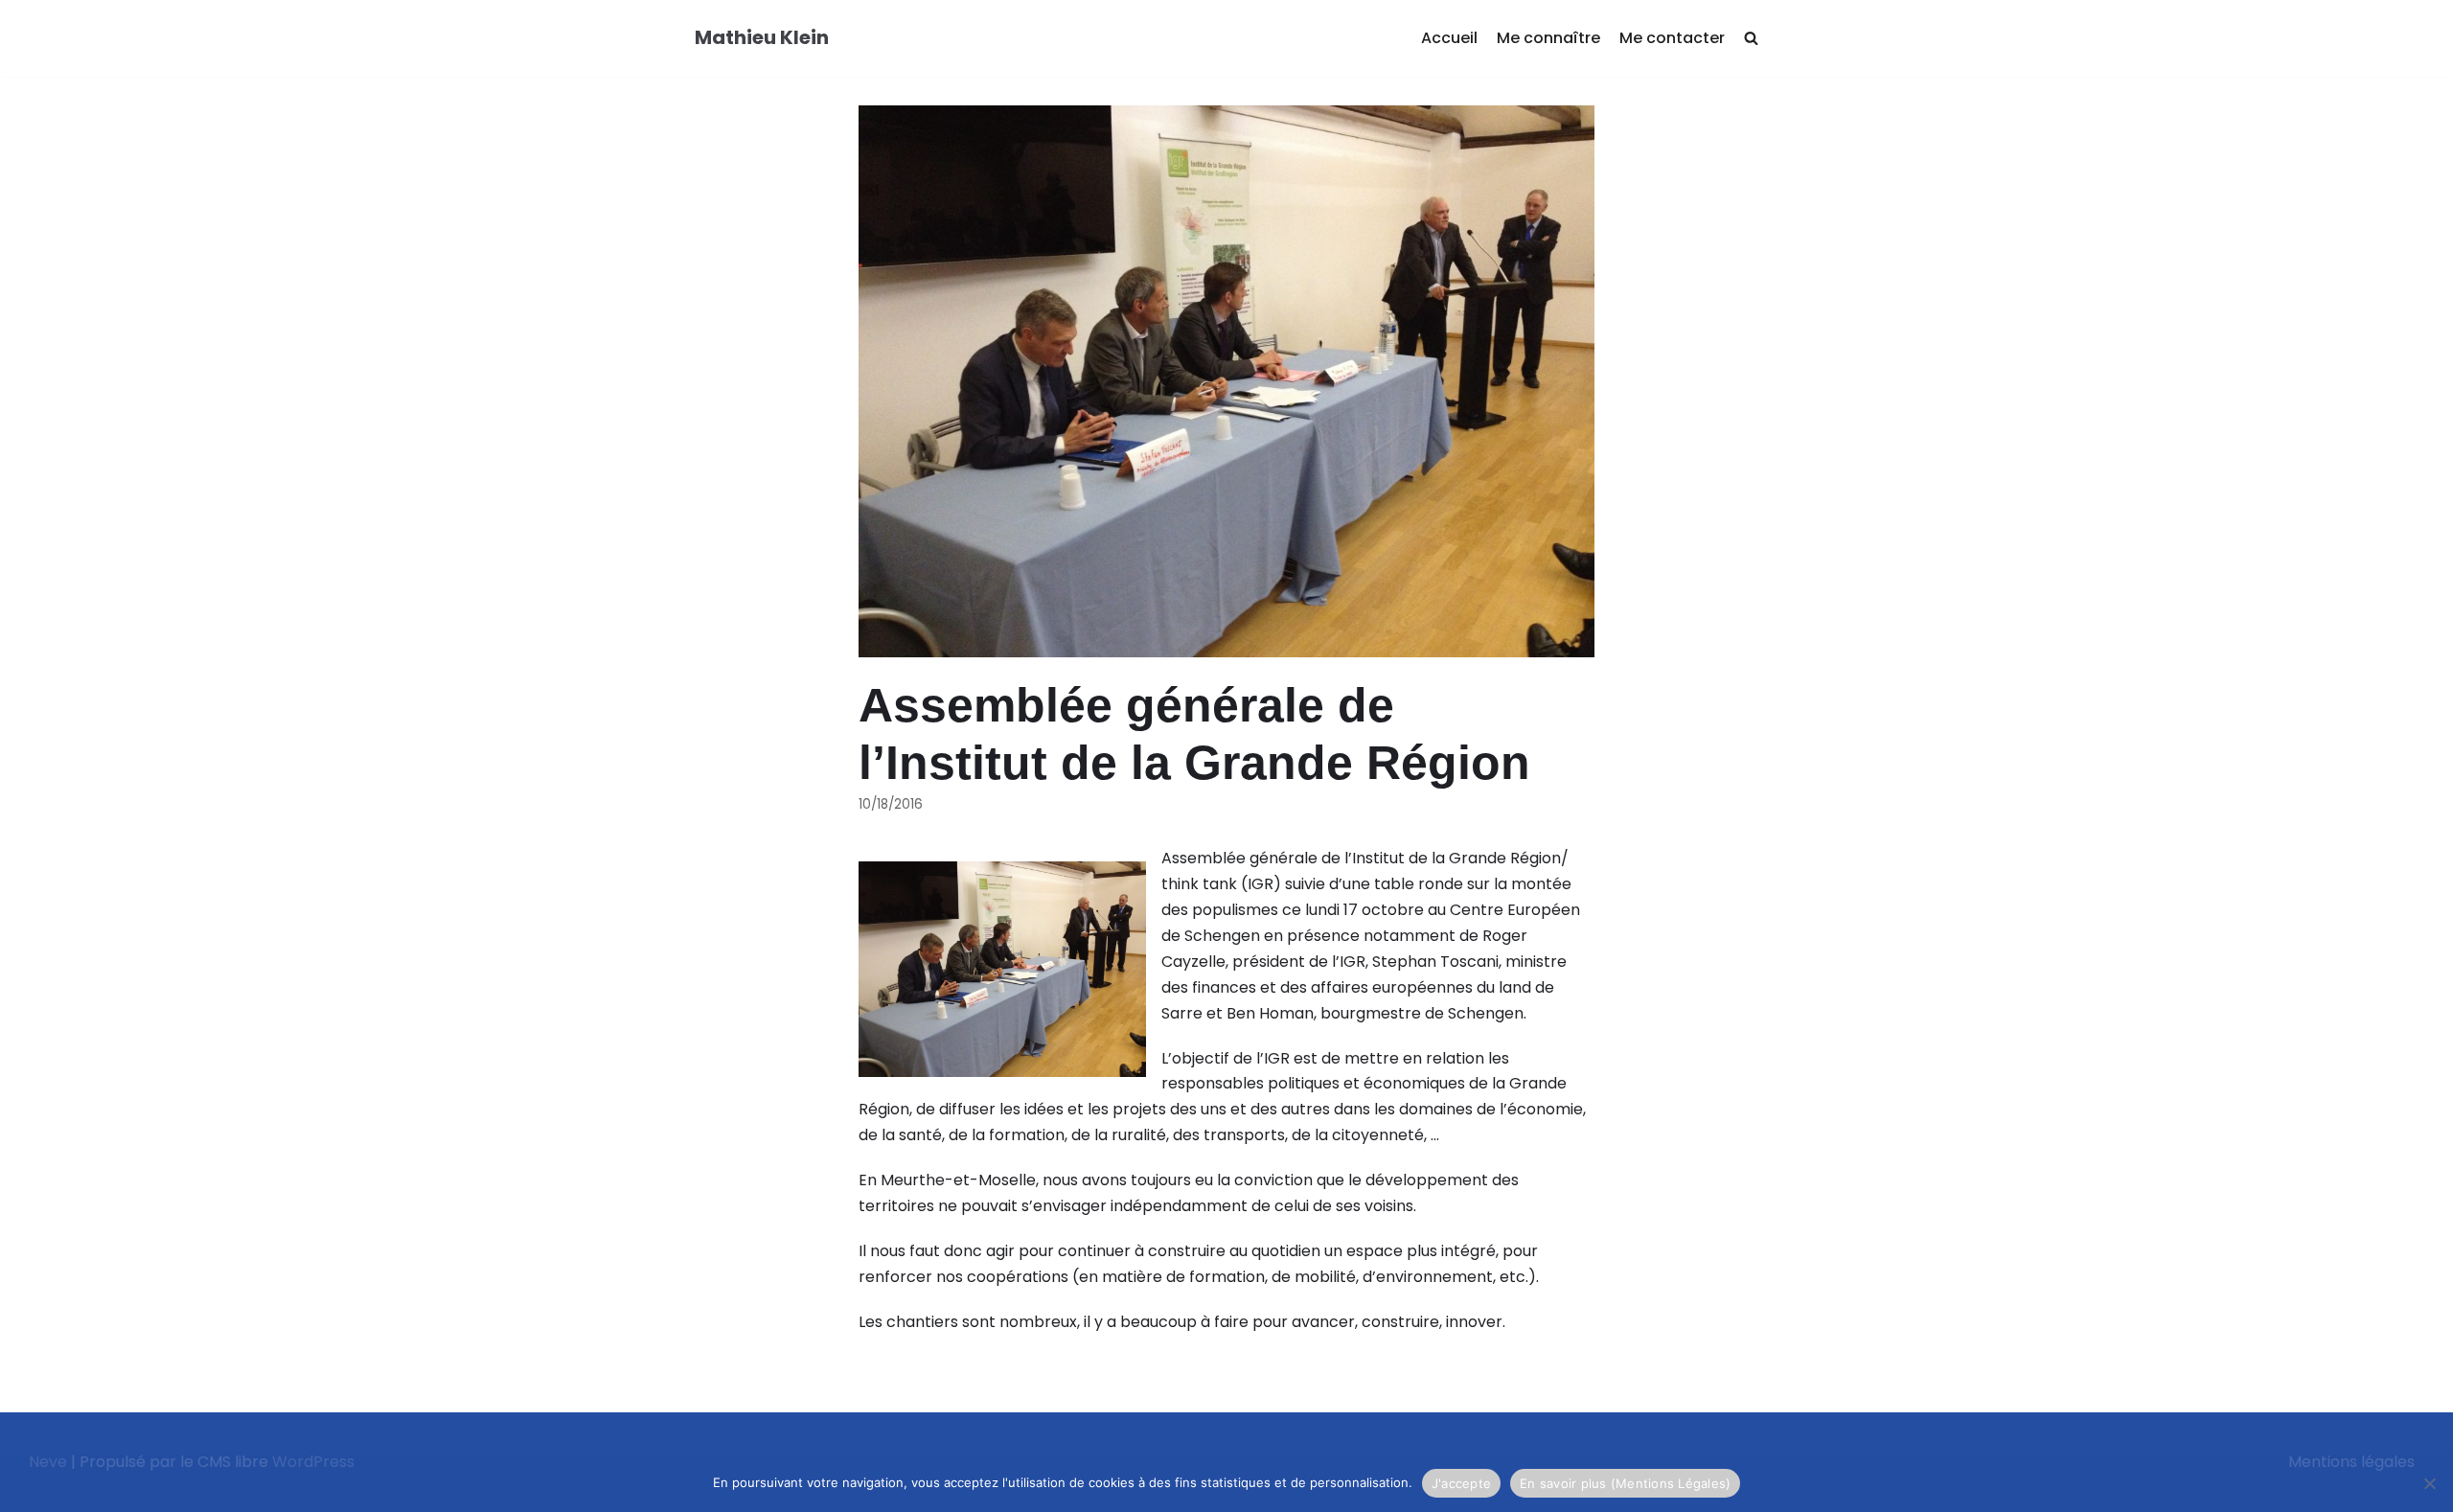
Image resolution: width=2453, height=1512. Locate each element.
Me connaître (1548, 38)
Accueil (1449, 38)
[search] (1751, 39)
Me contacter (1672, 38)
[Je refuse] (2429, 1483)
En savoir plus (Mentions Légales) (1625, 1483)
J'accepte (1461, 1483)
